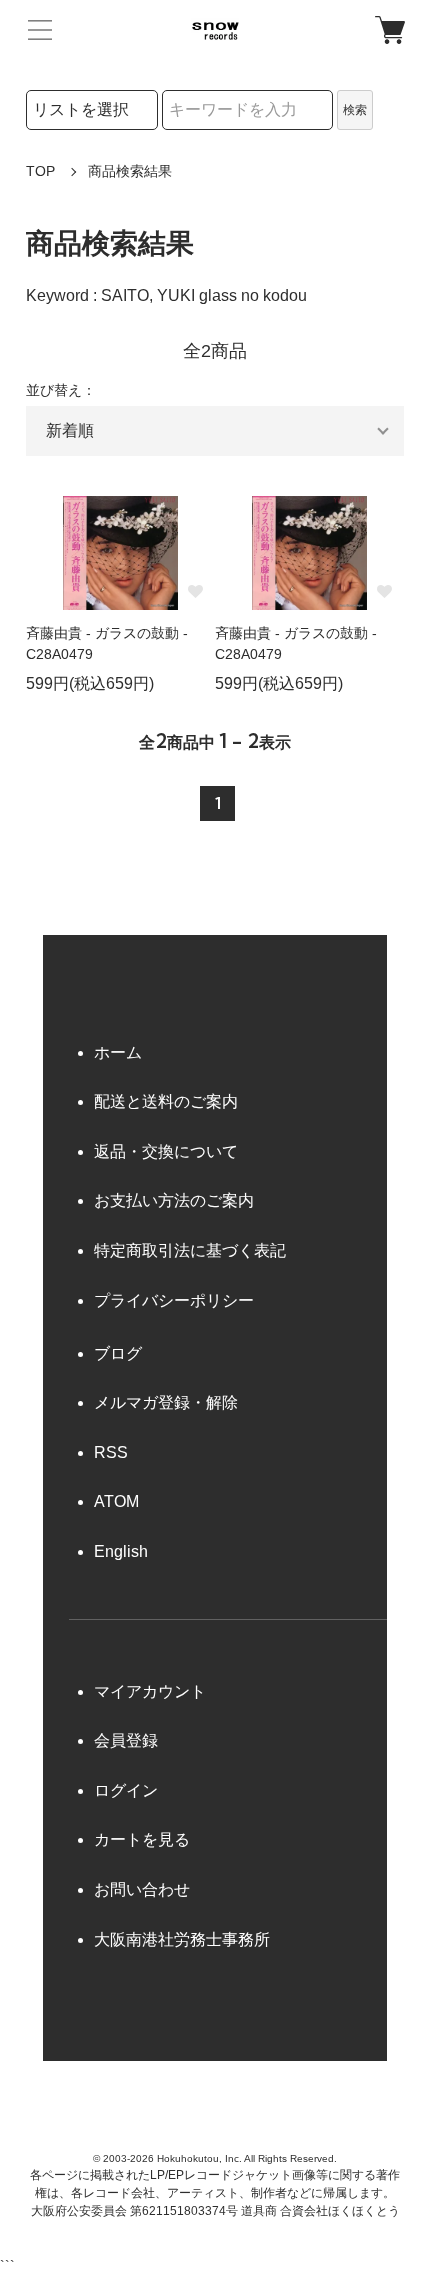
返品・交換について (166, 1151)
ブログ (118, 1353)
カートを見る (142, 1839)
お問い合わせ (142, 1889)
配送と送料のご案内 (166, 1101)
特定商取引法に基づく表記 (190, 1250)
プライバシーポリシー (174, 1300)
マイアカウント (150, 1691)
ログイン (126, 1790)
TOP (40, 171)
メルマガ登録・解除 (166, 1402)
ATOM (116, 1501)
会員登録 (126, 1740)
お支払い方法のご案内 (174, 1200)
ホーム (118, 1052)
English (121, 1551)
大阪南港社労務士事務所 (182, 1939)
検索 (355, 110)
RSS (111, 1452)
